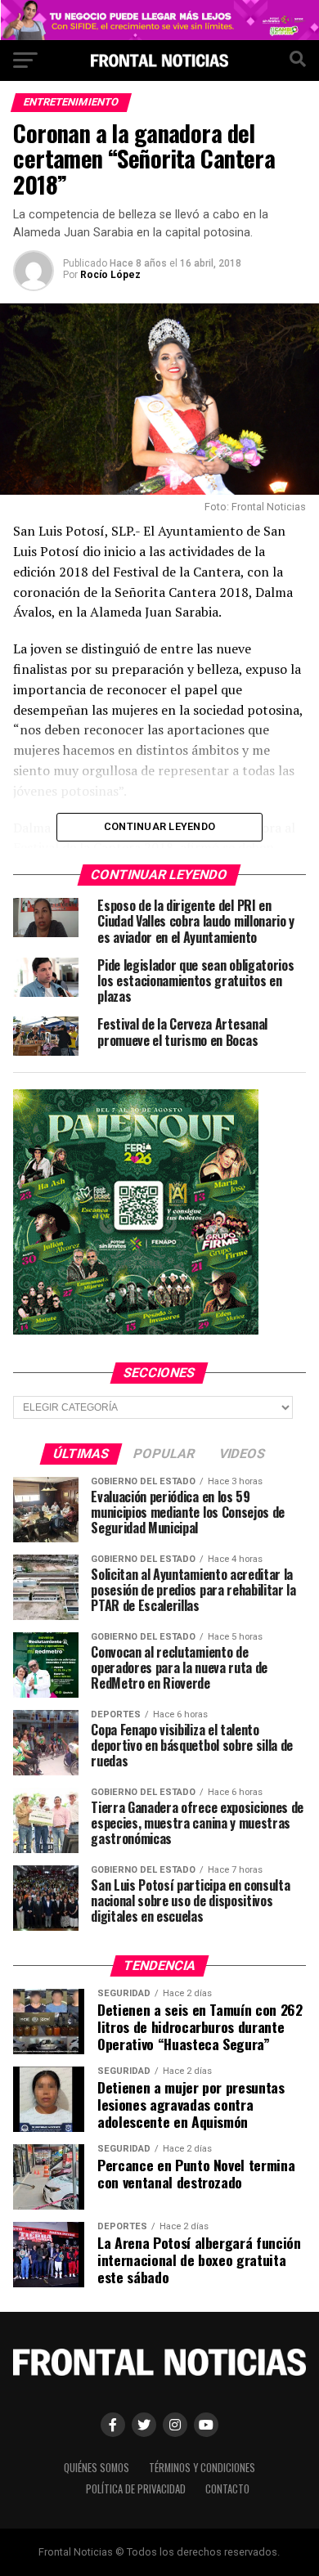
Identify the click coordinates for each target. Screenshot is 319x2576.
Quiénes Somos (97, 2468)
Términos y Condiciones (202, 2468)
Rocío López (110, 275)
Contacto (227, 2489)
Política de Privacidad (136, 2489)
